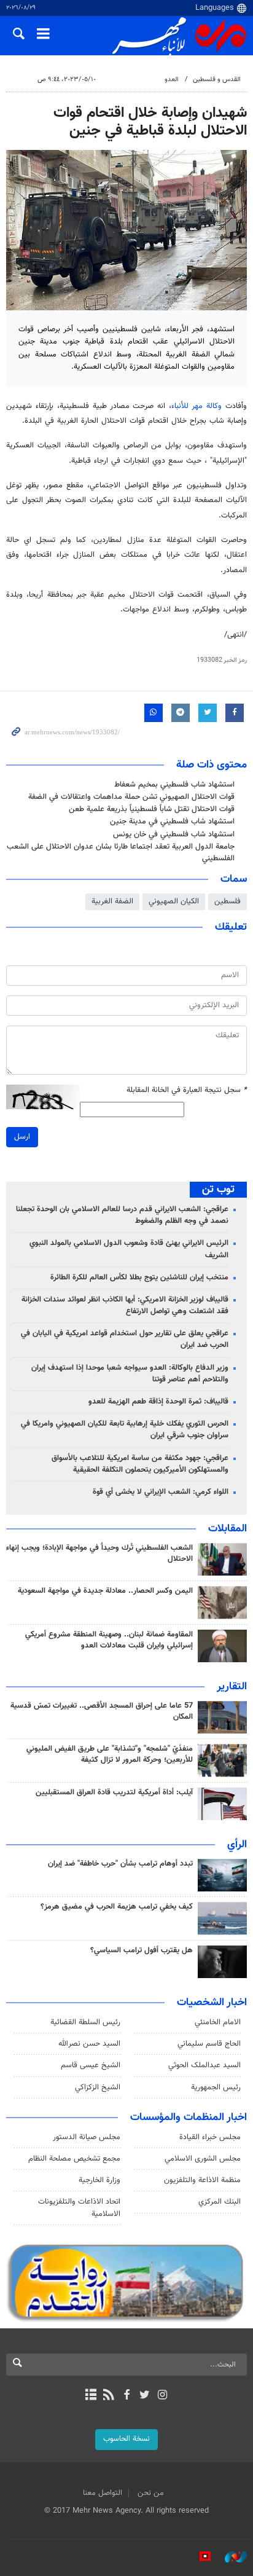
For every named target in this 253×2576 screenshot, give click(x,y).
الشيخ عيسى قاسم (91, 2065)
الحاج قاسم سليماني (209, 2044)
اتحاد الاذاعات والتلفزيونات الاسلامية (79, 2208)
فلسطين (228, 901)
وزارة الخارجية (99, 2180)
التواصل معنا (103, 2493)
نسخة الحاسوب (126, 2439)
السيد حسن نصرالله (89, 2044)
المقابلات (228, 1529)
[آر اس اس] (108, 2396)
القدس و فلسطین (217, 80)
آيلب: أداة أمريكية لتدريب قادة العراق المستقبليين (114, 1793)
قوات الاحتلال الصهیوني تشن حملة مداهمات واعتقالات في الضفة (131, 797)
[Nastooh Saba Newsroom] (230, 2557)
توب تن (218, 1190)
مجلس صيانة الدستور (87, 2137)
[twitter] (145, 2396)
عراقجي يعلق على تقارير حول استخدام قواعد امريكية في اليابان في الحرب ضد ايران (125, 1339)
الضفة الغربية (112, 901)
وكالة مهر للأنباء (197, 406)
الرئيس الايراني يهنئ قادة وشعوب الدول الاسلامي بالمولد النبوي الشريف (129, 1249)
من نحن (151, 2493)
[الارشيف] (91, 2396)
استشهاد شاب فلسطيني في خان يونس (174, 834)
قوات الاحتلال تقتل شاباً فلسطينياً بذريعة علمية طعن (152, 809)
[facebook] (126, 2396)
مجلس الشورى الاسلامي (203, 2159)
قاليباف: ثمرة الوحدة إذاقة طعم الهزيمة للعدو (158, 1402)
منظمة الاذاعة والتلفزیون (202, 2180)
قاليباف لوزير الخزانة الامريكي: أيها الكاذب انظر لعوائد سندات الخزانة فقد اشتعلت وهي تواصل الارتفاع (125, 1306)
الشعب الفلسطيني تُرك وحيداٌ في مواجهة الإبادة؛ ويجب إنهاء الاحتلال (99, 1553)
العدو (172, 80)
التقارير (232, 1687)
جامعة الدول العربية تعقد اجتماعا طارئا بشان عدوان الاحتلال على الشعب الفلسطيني (121, 853)
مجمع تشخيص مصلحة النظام (74, 2159)
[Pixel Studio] (199, 2557)
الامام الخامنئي (218, 2022)
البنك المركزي (220, 2202)
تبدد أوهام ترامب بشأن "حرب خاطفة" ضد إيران (120, 1864)
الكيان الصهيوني (174, 901)
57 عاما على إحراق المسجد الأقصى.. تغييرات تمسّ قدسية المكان (102, 1711)
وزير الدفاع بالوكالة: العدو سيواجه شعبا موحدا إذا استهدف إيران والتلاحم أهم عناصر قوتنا (130, 1374)
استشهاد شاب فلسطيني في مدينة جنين (172, 822)
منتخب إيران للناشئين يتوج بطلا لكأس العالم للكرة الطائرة (139, 1278)
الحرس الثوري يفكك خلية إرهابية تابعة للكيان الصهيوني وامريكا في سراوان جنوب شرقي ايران (125, 1430)
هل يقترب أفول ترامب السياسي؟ (142, 1950)
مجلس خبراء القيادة (210, 2137)
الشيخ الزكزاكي (98, 2087)
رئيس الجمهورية (216, 2087)
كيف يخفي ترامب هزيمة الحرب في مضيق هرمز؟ (117, 1907)
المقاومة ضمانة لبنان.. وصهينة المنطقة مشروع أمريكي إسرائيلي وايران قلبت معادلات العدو (109, 1640)
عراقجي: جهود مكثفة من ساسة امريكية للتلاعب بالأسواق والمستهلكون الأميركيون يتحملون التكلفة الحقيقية (140, 1464)
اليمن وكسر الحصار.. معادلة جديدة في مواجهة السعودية (105, 1591)
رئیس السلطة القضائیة (85, 2022)
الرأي (237, 1845)
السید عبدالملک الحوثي (204, 2065)
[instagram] (162, 2396)
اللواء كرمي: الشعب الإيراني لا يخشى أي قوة (161, 1492)
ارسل (22, 1137)
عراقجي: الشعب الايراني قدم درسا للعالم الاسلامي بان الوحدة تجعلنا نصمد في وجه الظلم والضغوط (122, 1215)
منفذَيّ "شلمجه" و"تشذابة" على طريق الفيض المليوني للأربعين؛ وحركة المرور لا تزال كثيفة (110, 1754)
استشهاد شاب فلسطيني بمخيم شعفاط (174, 785)
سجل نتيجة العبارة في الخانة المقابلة (187, 1090)
